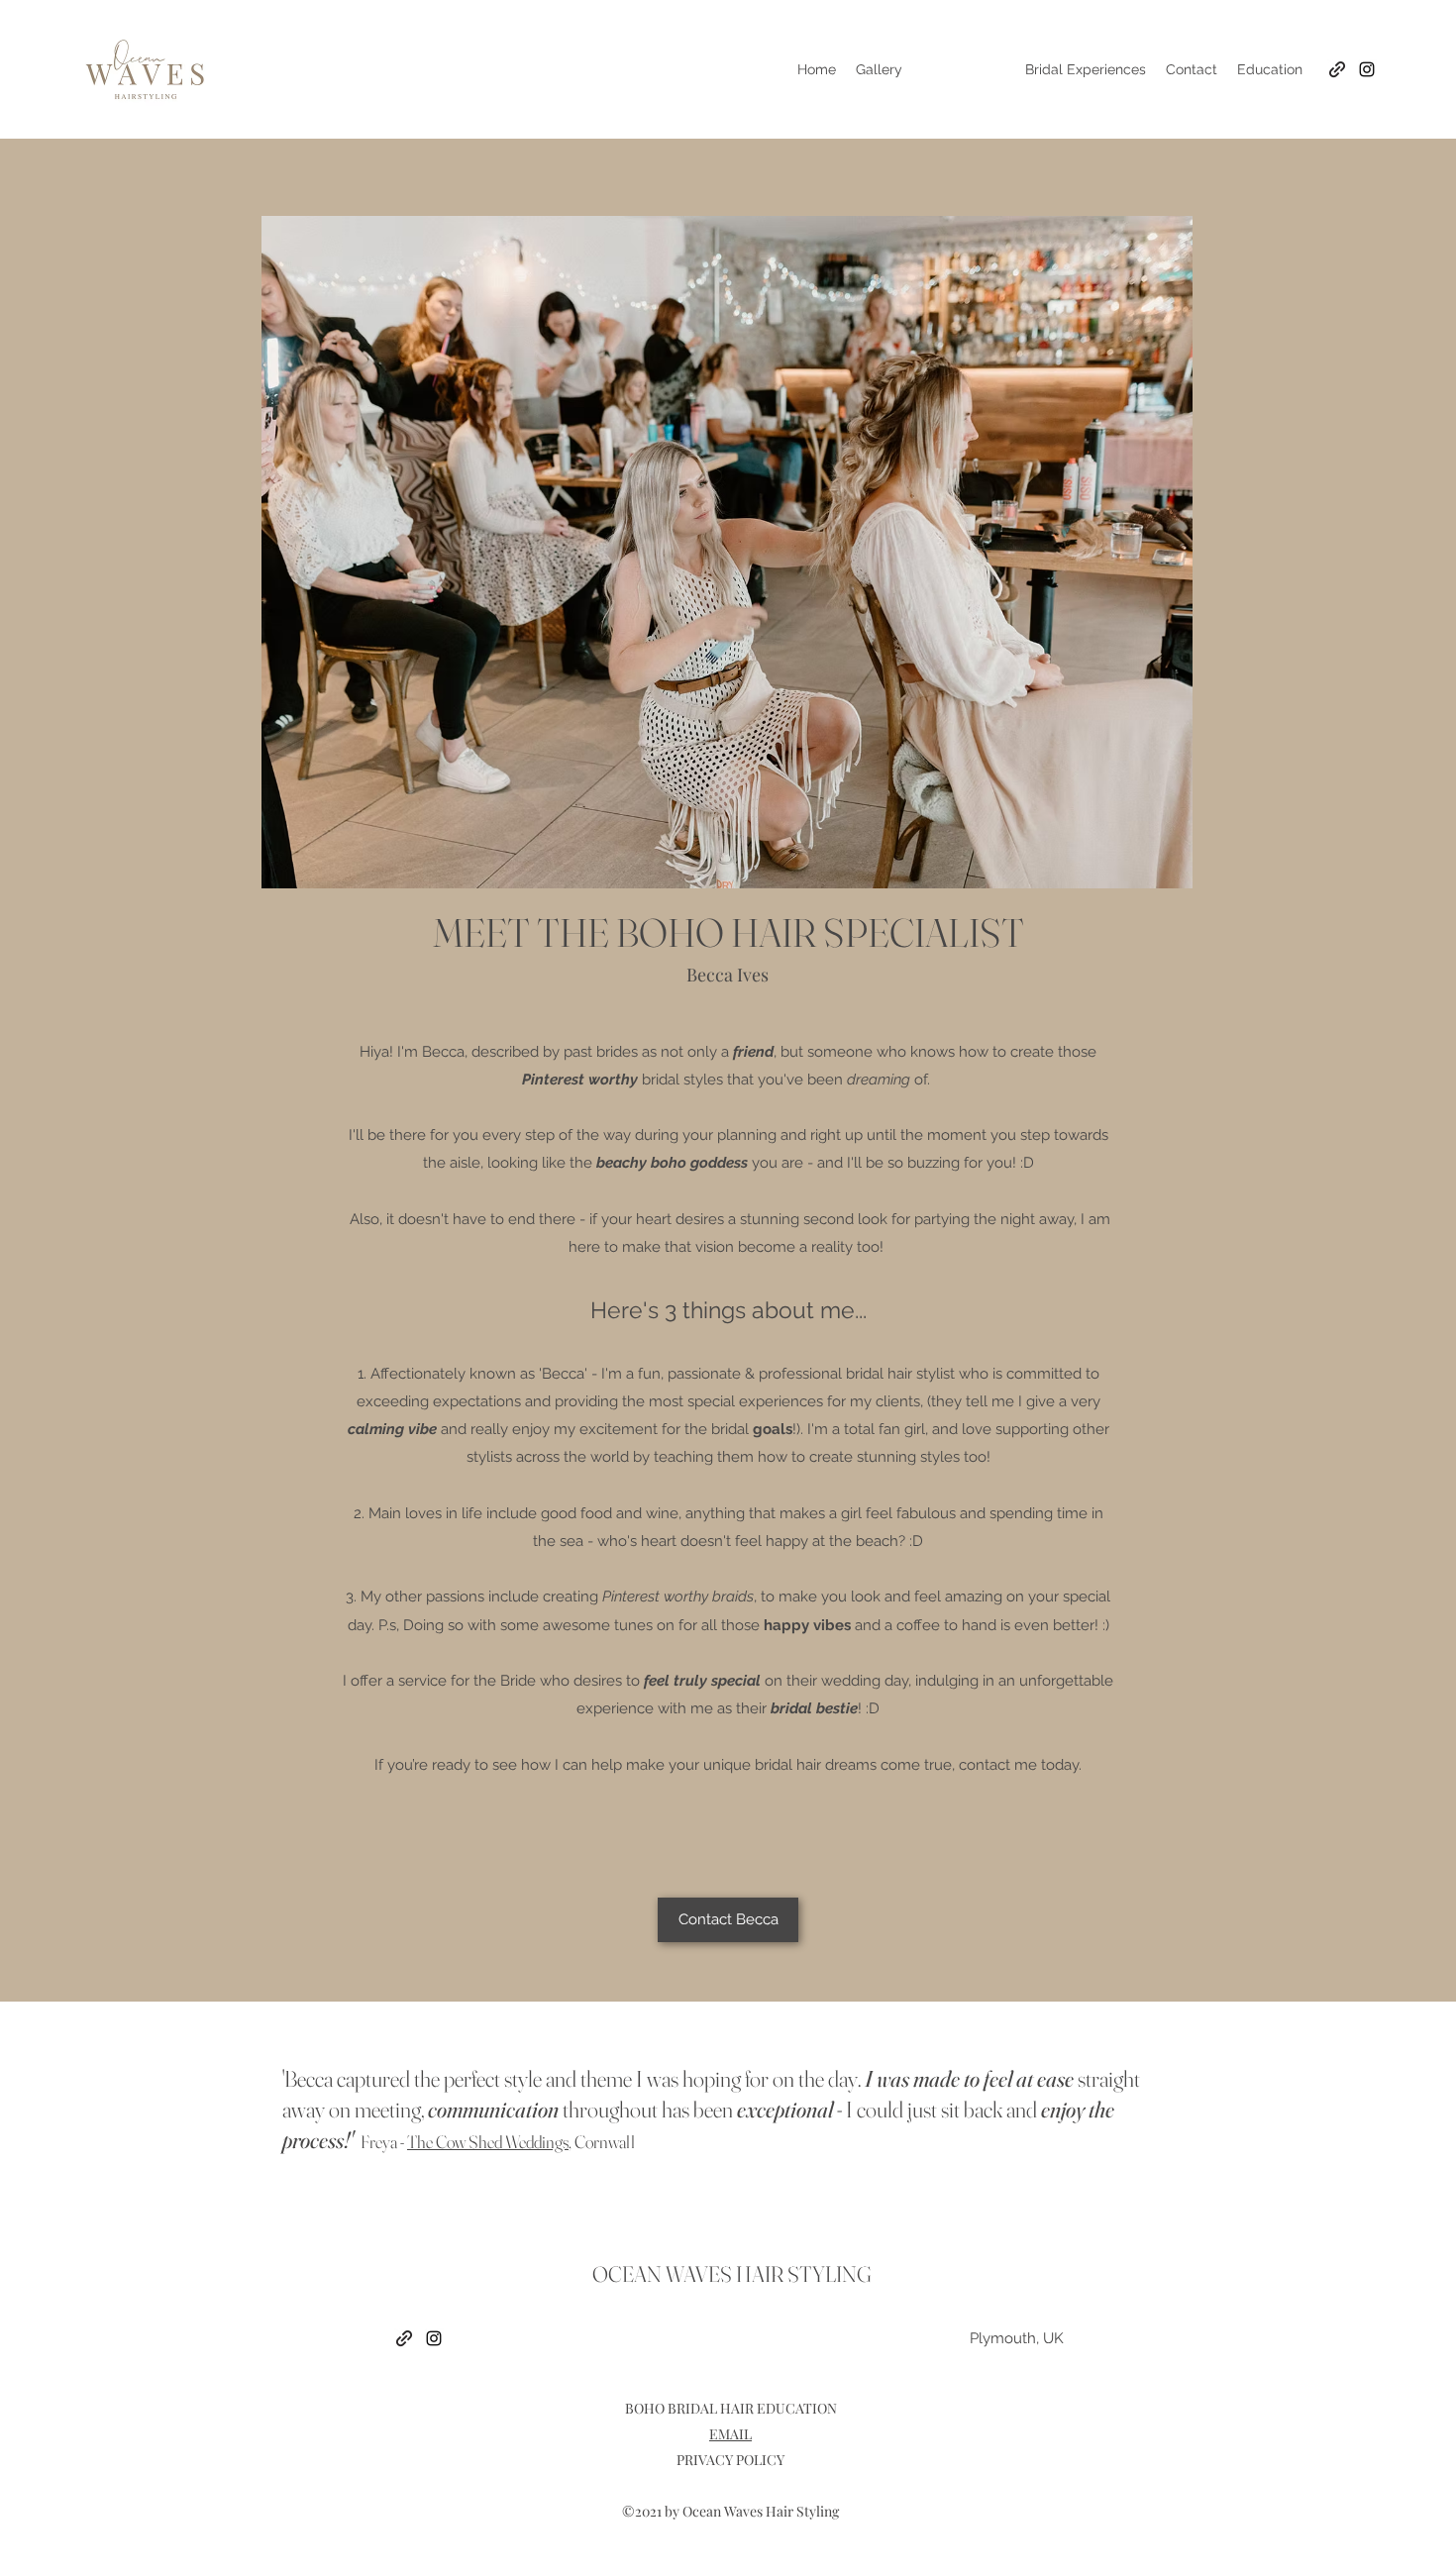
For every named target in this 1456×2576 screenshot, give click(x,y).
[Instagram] (1367, 69)
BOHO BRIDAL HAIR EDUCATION (731, 2408)
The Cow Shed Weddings (488, 2142)
